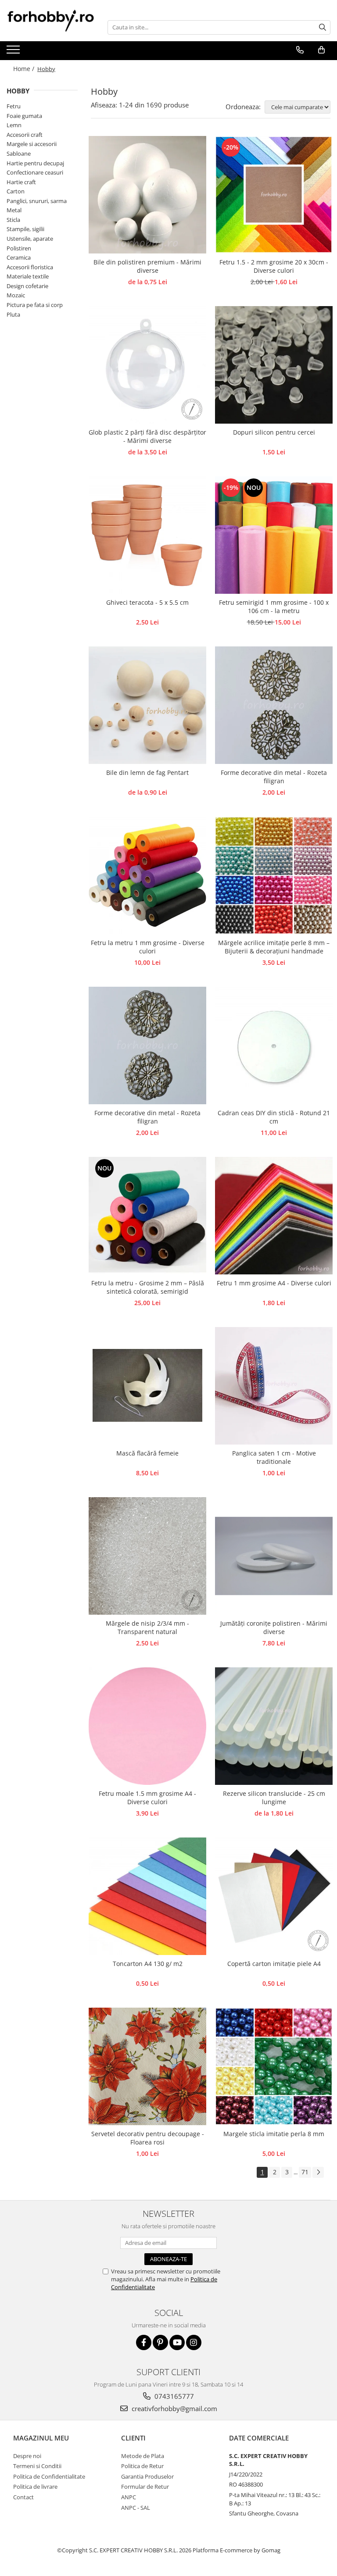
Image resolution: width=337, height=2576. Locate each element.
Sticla (13, 220)
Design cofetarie (27, 286)
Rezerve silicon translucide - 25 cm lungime (274, 1798)
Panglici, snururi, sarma (37, 201)
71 (305, 2172)
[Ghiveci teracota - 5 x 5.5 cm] (147, 535)
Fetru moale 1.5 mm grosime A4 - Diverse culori (147, 1798)
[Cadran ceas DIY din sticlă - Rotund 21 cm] (274, 1045)
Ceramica (19, 257)
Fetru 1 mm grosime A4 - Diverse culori (274, 1283)
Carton (16, 191)
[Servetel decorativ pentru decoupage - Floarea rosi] (147, 2066)
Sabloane (19, 153)
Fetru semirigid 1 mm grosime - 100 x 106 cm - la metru (274, 607)
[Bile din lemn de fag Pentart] (147, 705)
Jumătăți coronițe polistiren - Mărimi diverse (274, 1627)
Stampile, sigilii (25, 229)
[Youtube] (177, 2342)
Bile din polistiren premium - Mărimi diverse (147, 266)
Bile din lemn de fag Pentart (147, 772)
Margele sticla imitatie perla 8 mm (274, 2134)
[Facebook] (144, 2342)
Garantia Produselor (147, 2476)
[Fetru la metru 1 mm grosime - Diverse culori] (147, 875)
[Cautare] (323, 27)
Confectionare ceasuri (35, 172)
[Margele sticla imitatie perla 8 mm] (274, 2066)
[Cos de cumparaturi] (321, 50)
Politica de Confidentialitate (49, 2476)
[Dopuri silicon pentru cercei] (274, 365)
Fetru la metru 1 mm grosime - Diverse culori (148, 947)
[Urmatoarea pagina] (318, 2172)
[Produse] (14, 52)
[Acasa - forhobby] (50, 20)
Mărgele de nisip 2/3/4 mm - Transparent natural (147, 1627)
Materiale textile (28, 276)
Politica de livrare (35, 2487)
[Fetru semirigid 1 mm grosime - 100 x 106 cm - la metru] (274, 535)
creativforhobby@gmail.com (174, 2408)
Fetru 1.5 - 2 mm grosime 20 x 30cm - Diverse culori (274, 266)
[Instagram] (194, 2342)
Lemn (14, 125)
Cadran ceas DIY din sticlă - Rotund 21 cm (274, 1117)
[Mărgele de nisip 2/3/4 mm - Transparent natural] (147, 1556)
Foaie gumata (24, 116)
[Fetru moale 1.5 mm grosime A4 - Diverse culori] (147, 1726)
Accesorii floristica (30, 267)
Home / (25, 69)
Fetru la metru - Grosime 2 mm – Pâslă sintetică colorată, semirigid (148, 1287)
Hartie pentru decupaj (35, 163)
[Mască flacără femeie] (147, 1386)
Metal (14, 210)
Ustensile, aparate (30, 239)
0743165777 (173, 2396)
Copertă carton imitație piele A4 (274, 1964)
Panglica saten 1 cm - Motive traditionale (274, 1457)
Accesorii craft (25, 135)
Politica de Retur (142, 2466)
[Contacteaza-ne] (300, 50)
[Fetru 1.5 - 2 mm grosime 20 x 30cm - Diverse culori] (274, 195)
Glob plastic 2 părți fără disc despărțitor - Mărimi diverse (147, 436)
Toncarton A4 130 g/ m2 (148, 1964)
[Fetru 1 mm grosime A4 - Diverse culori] (274, 1216)
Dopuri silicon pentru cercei (274, 432)
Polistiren (19, 248)
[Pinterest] (160, 2342)
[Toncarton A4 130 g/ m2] (147, 1896)
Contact (23, 2497)
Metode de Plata (143, 2456)
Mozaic (16, 295)
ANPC (129, 2497)
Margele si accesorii (32, 144)
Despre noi (27, 2456)
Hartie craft (21, 182)
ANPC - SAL (136, 2508)
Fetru (14, 106)
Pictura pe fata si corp (35, 305)
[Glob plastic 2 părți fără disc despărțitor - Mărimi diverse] (147, 365)
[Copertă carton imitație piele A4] (274, 1896)
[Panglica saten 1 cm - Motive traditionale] (274, 1386)
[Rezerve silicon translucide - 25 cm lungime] (274, 1726)
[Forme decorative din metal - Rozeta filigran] (274, 705)
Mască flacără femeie (147, 1453)
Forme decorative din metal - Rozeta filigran (274, 777)
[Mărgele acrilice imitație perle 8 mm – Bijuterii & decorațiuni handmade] (274, 875)
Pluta (13, 314)
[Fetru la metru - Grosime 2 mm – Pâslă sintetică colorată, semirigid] (147, 1216)
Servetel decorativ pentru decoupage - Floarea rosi (148, 2138)
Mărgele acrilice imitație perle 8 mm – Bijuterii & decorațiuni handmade (274, 947)
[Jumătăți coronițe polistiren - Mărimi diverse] (274, 1556)
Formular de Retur (145, 2487)
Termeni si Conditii (37, 2466)
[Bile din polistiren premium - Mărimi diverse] (147, 195)
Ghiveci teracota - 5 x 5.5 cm (147, 602)
